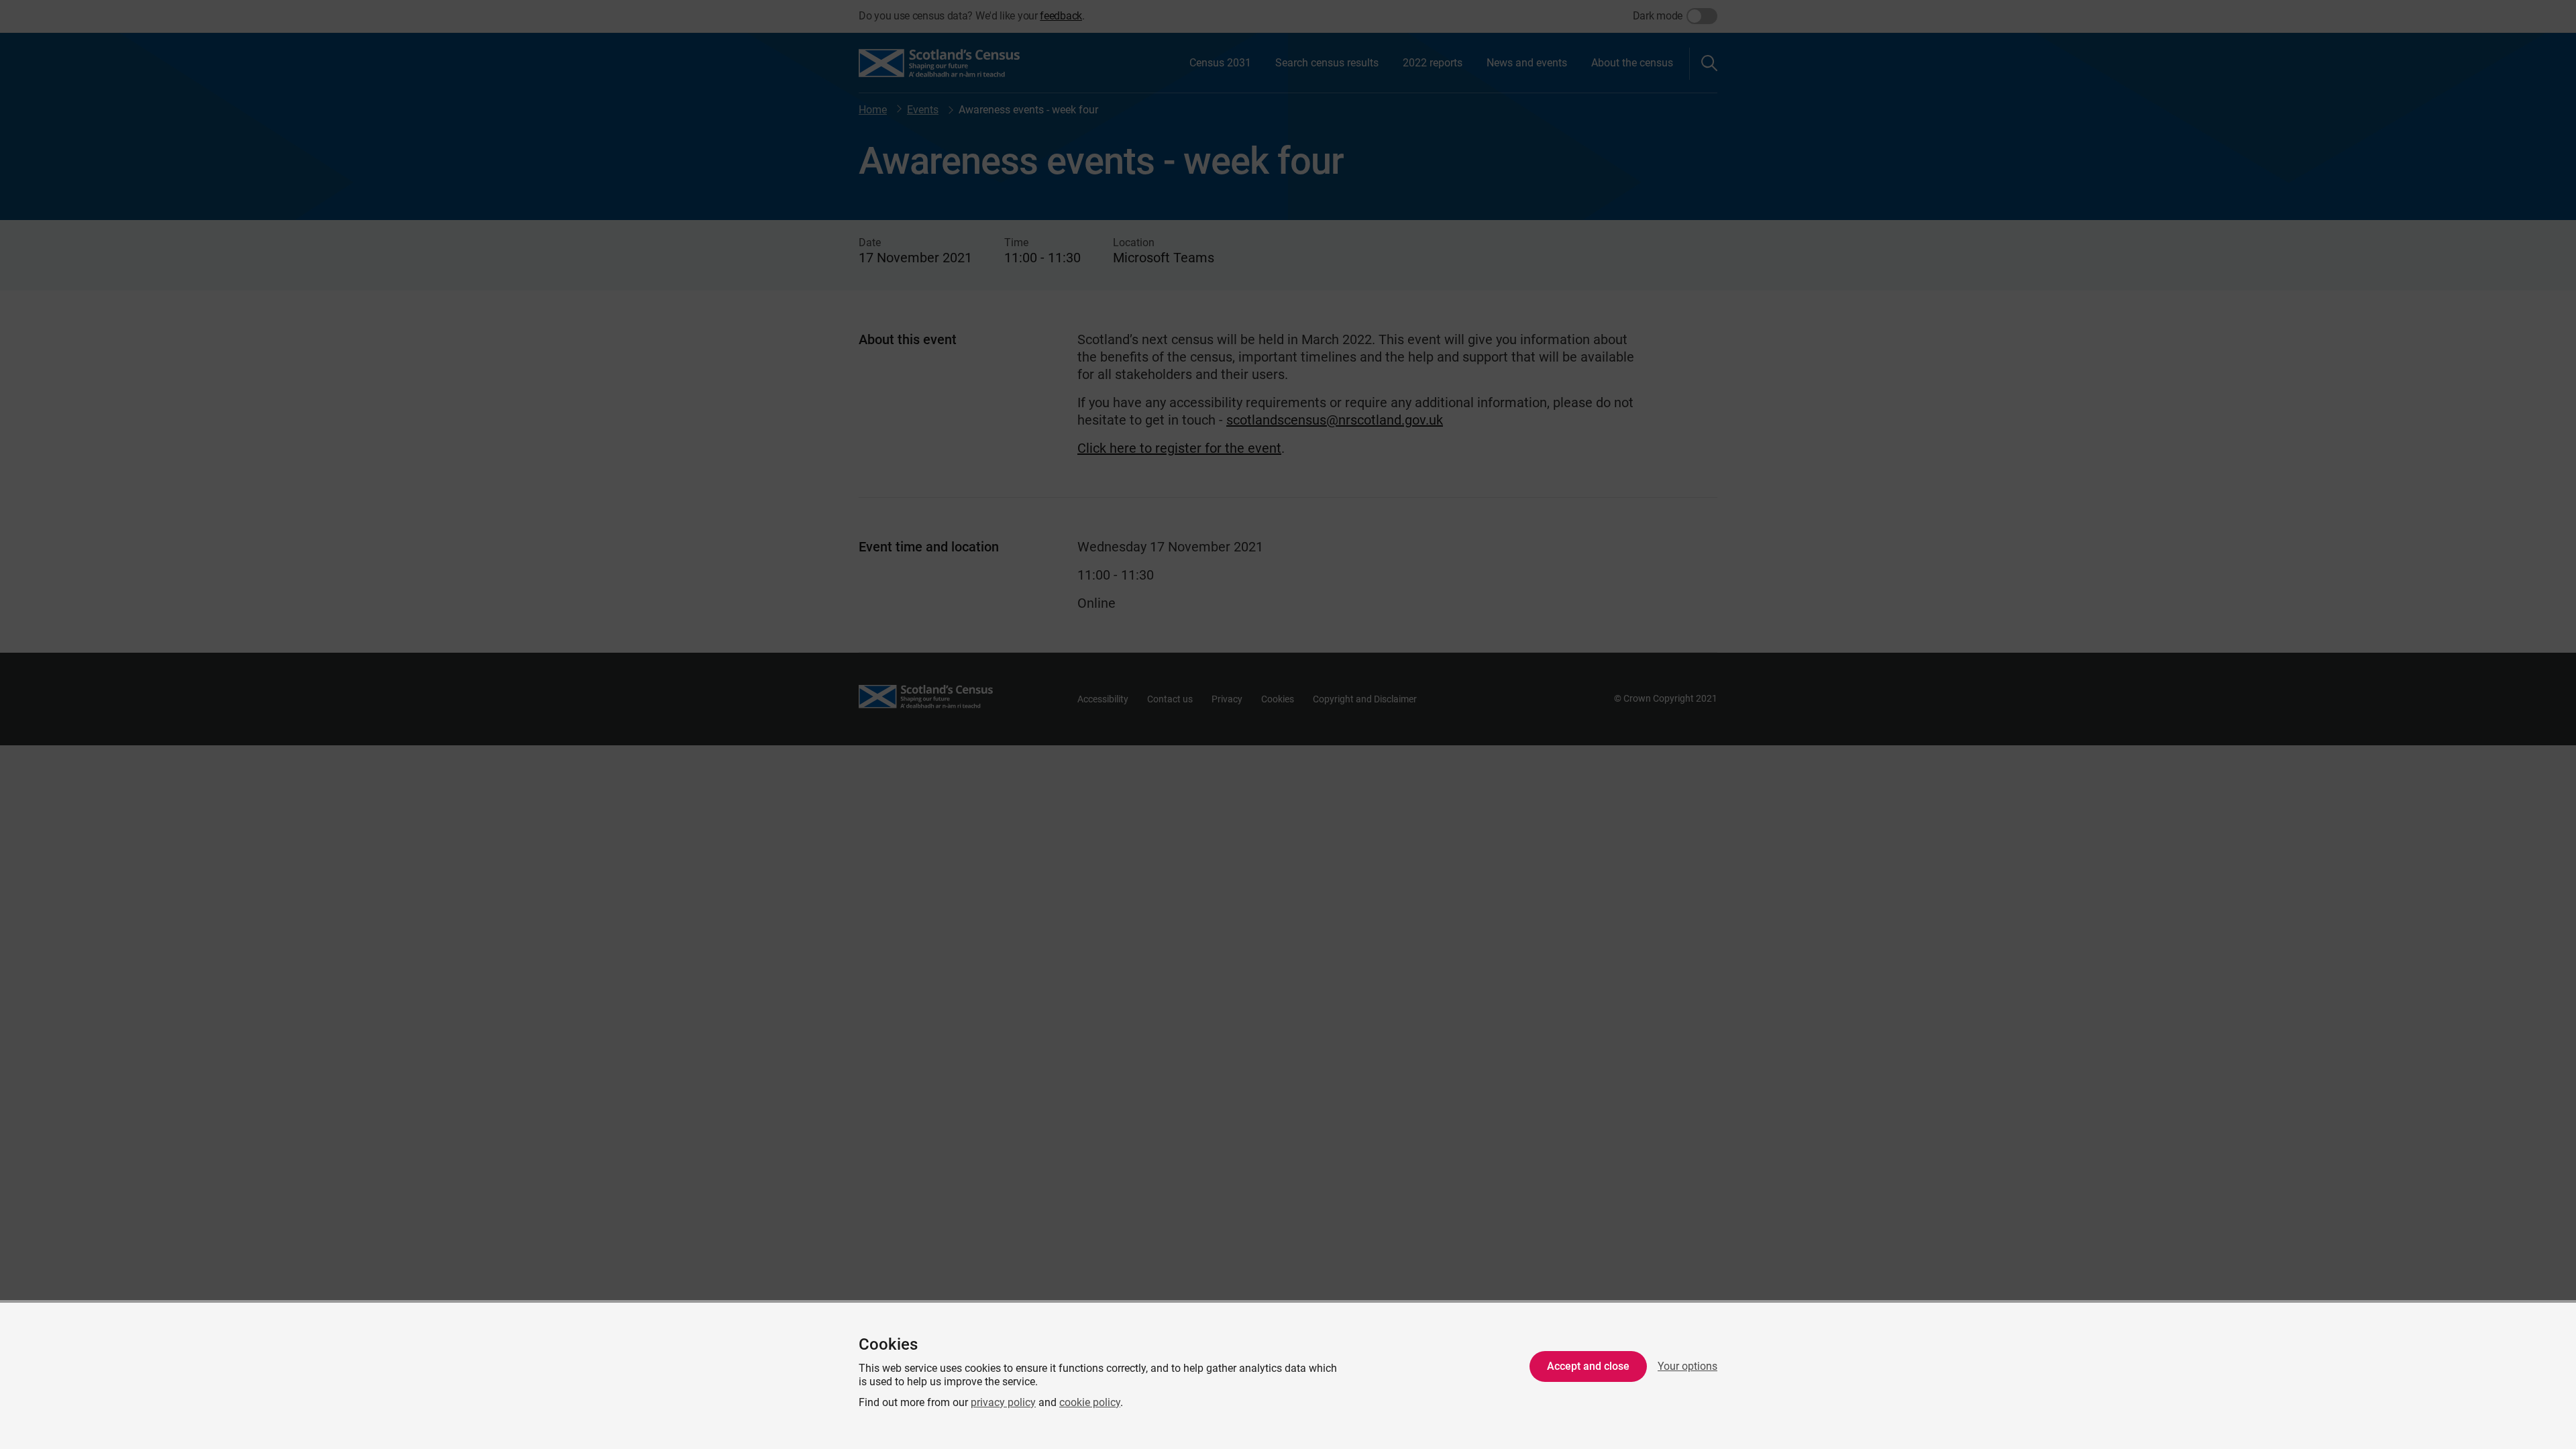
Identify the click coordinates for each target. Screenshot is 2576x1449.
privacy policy (1003, 1402)
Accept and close (1588, 1366)
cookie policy (1090, 1402)
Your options (1687, 1366)
